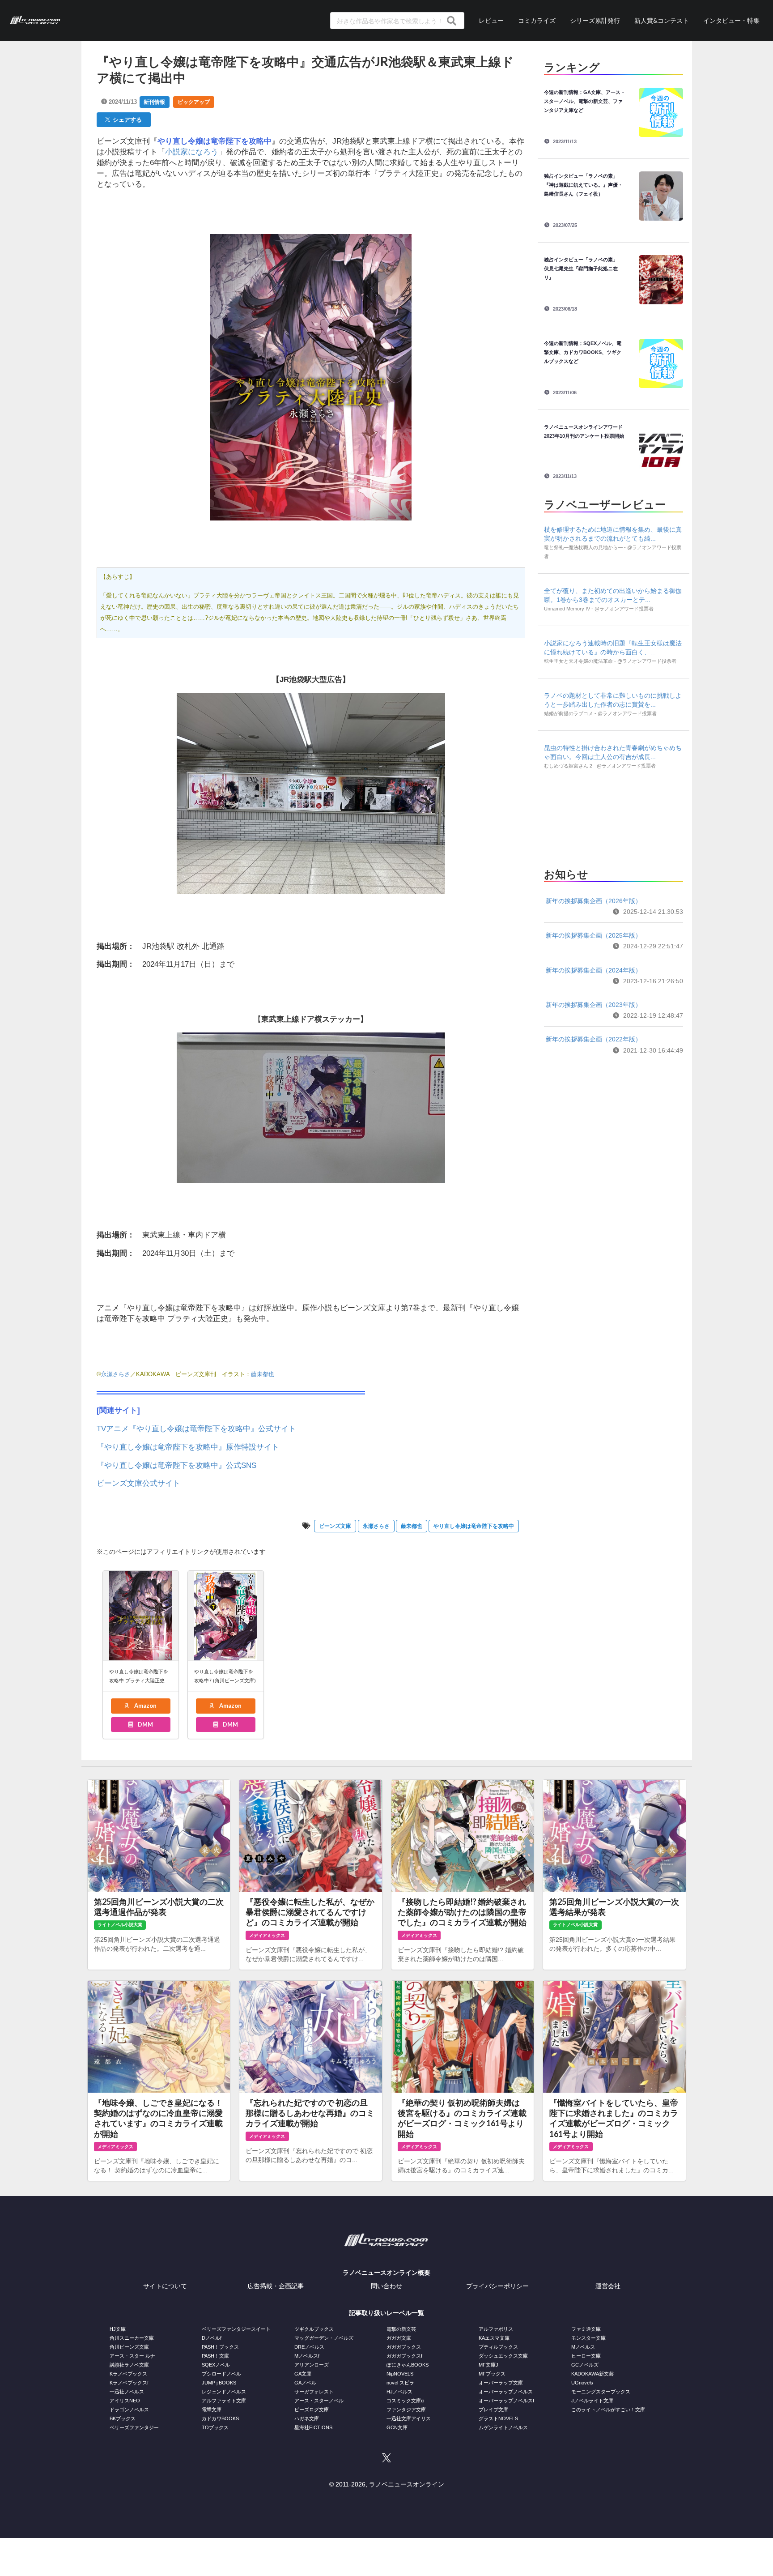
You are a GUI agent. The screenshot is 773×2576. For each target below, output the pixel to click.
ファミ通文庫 (586, 2329)
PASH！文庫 (215, 2356)
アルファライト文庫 (224, 2401)
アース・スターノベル (319, 2401)
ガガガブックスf (404, 2356)
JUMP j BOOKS (219, 2383)
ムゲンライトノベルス (503, 2427)
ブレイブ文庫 (493, 2410)
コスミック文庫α (405, 2401)
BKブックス (123, 2418)
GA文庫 (303, 2374)
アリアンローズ (312, 2365)
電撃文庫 (212, 2410)
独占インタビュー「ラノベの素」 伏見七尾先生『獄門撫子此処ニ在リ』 (583, 269)
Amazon (145, 1706)
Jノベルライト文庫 (592, 2401)
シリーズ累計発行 (595, 20)
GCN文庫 (397, 2427)
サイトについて (165, 2286)
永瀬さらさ (116, 1374)
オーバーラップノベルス (506, 2392)
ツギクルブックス (314, 2329)
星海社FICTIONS (313, 2427)
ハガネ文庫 (307, 2418)
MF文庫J (488, 2365)
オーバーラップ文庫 (501, 2383)
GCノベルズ (585, 2365)
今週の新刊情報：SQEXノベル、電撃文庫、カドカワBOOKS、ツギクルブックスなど (583, 352)
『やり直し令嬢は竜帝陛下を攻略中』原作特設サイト (188, 1447)
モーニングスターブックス (601, 2392)
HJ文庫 (118, 2329)
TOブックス (215, 2427)
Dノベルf (212, 2338)
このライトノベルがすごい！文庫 (608, 2410)
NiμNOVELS (400, 2374)
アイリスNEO (125, 2401)
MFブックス (492, 2374)
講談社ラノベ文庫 (129, 2365)
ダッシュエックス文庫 (503, 2356)
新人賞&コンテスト (662, 20)
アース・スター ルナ (132, 2356)
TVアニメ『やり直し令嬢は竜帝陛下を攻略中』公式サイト (196, 1429)
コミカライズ (537, 20)
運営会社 (608, 2286)
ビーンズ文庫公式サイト (138, 1483)
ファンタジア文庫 (406, 2410)
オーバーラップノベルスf (506, 2401)
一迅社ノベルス (127, 2392)
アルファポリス (496, 2329)
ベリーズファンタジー (134, 2427)
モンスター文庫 (588, 2338)
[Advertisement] (613, 823)
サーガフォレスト (314, 2392)
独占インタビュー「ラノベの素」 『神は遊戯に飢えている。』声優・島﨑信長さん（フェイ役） (583, 185)
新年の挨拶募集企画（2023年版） (594, 1005)
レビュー (491, 20)
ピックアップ (194, 102)
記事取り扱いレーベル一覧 (386, 2313)
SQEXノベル (216, 2365)
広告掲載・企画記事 (276, 2286)
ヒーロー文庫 (586, 2356)
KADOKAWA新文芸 (592, 2374)
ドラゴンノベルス (129, 2410)
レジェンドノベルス (224, 2392)
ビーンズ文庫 (335, 1526)
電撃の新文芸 (401, 2329)
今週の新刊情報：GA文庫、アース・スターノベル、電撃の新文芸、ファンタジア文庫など (585, 101)
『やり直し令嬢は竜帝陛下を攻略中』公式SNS (176, 1465)
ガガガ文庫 (399, 2338)
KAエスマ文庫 (494, 2338)
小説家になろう (192, 152)
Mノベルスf (307, 2356)
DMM (145, 1724)
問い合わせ (386, 2286)
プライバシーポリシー (497, 2286)
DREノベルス (309, 2347)
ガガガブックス (404, 2347)
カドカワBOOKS (220, 2418)
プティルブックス (498, 2347)
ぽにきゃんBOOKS (408, 2365)
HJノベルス (399, 2392)
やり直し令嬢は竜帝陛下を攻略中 (474, 1526)
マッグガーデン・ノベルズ (324, 2338)
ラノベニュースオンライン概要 (386, 2273)
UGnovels (582, 2383)
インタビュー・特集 (731, 20)
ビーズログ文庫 (312, 2410)
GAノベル (305, 2383)
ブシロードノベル (221, 2374)
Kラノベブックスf (129, 2383)
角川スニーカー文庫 (132, 2338)
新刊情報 (154, 102)
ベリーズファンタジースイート (236, 2329)
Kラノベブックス (128, 2374)
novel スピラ (400, 2383)
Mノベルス (583, 2347)
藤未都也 (263, 1374)
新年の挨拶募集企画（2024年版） (594, 970)
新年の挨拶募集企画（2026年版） (594, 901)
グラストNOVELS (498, 2418)
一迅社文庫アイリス (409, 2418)
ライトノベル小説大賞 (120, 1925)
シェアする (126, 119)
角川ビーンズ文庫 (129, 2347)
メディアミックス (267, 1935)
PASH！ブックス (220, 2347)
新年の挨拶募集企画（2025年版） (594, 935)
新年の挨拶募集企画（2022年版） (594, 1039)
